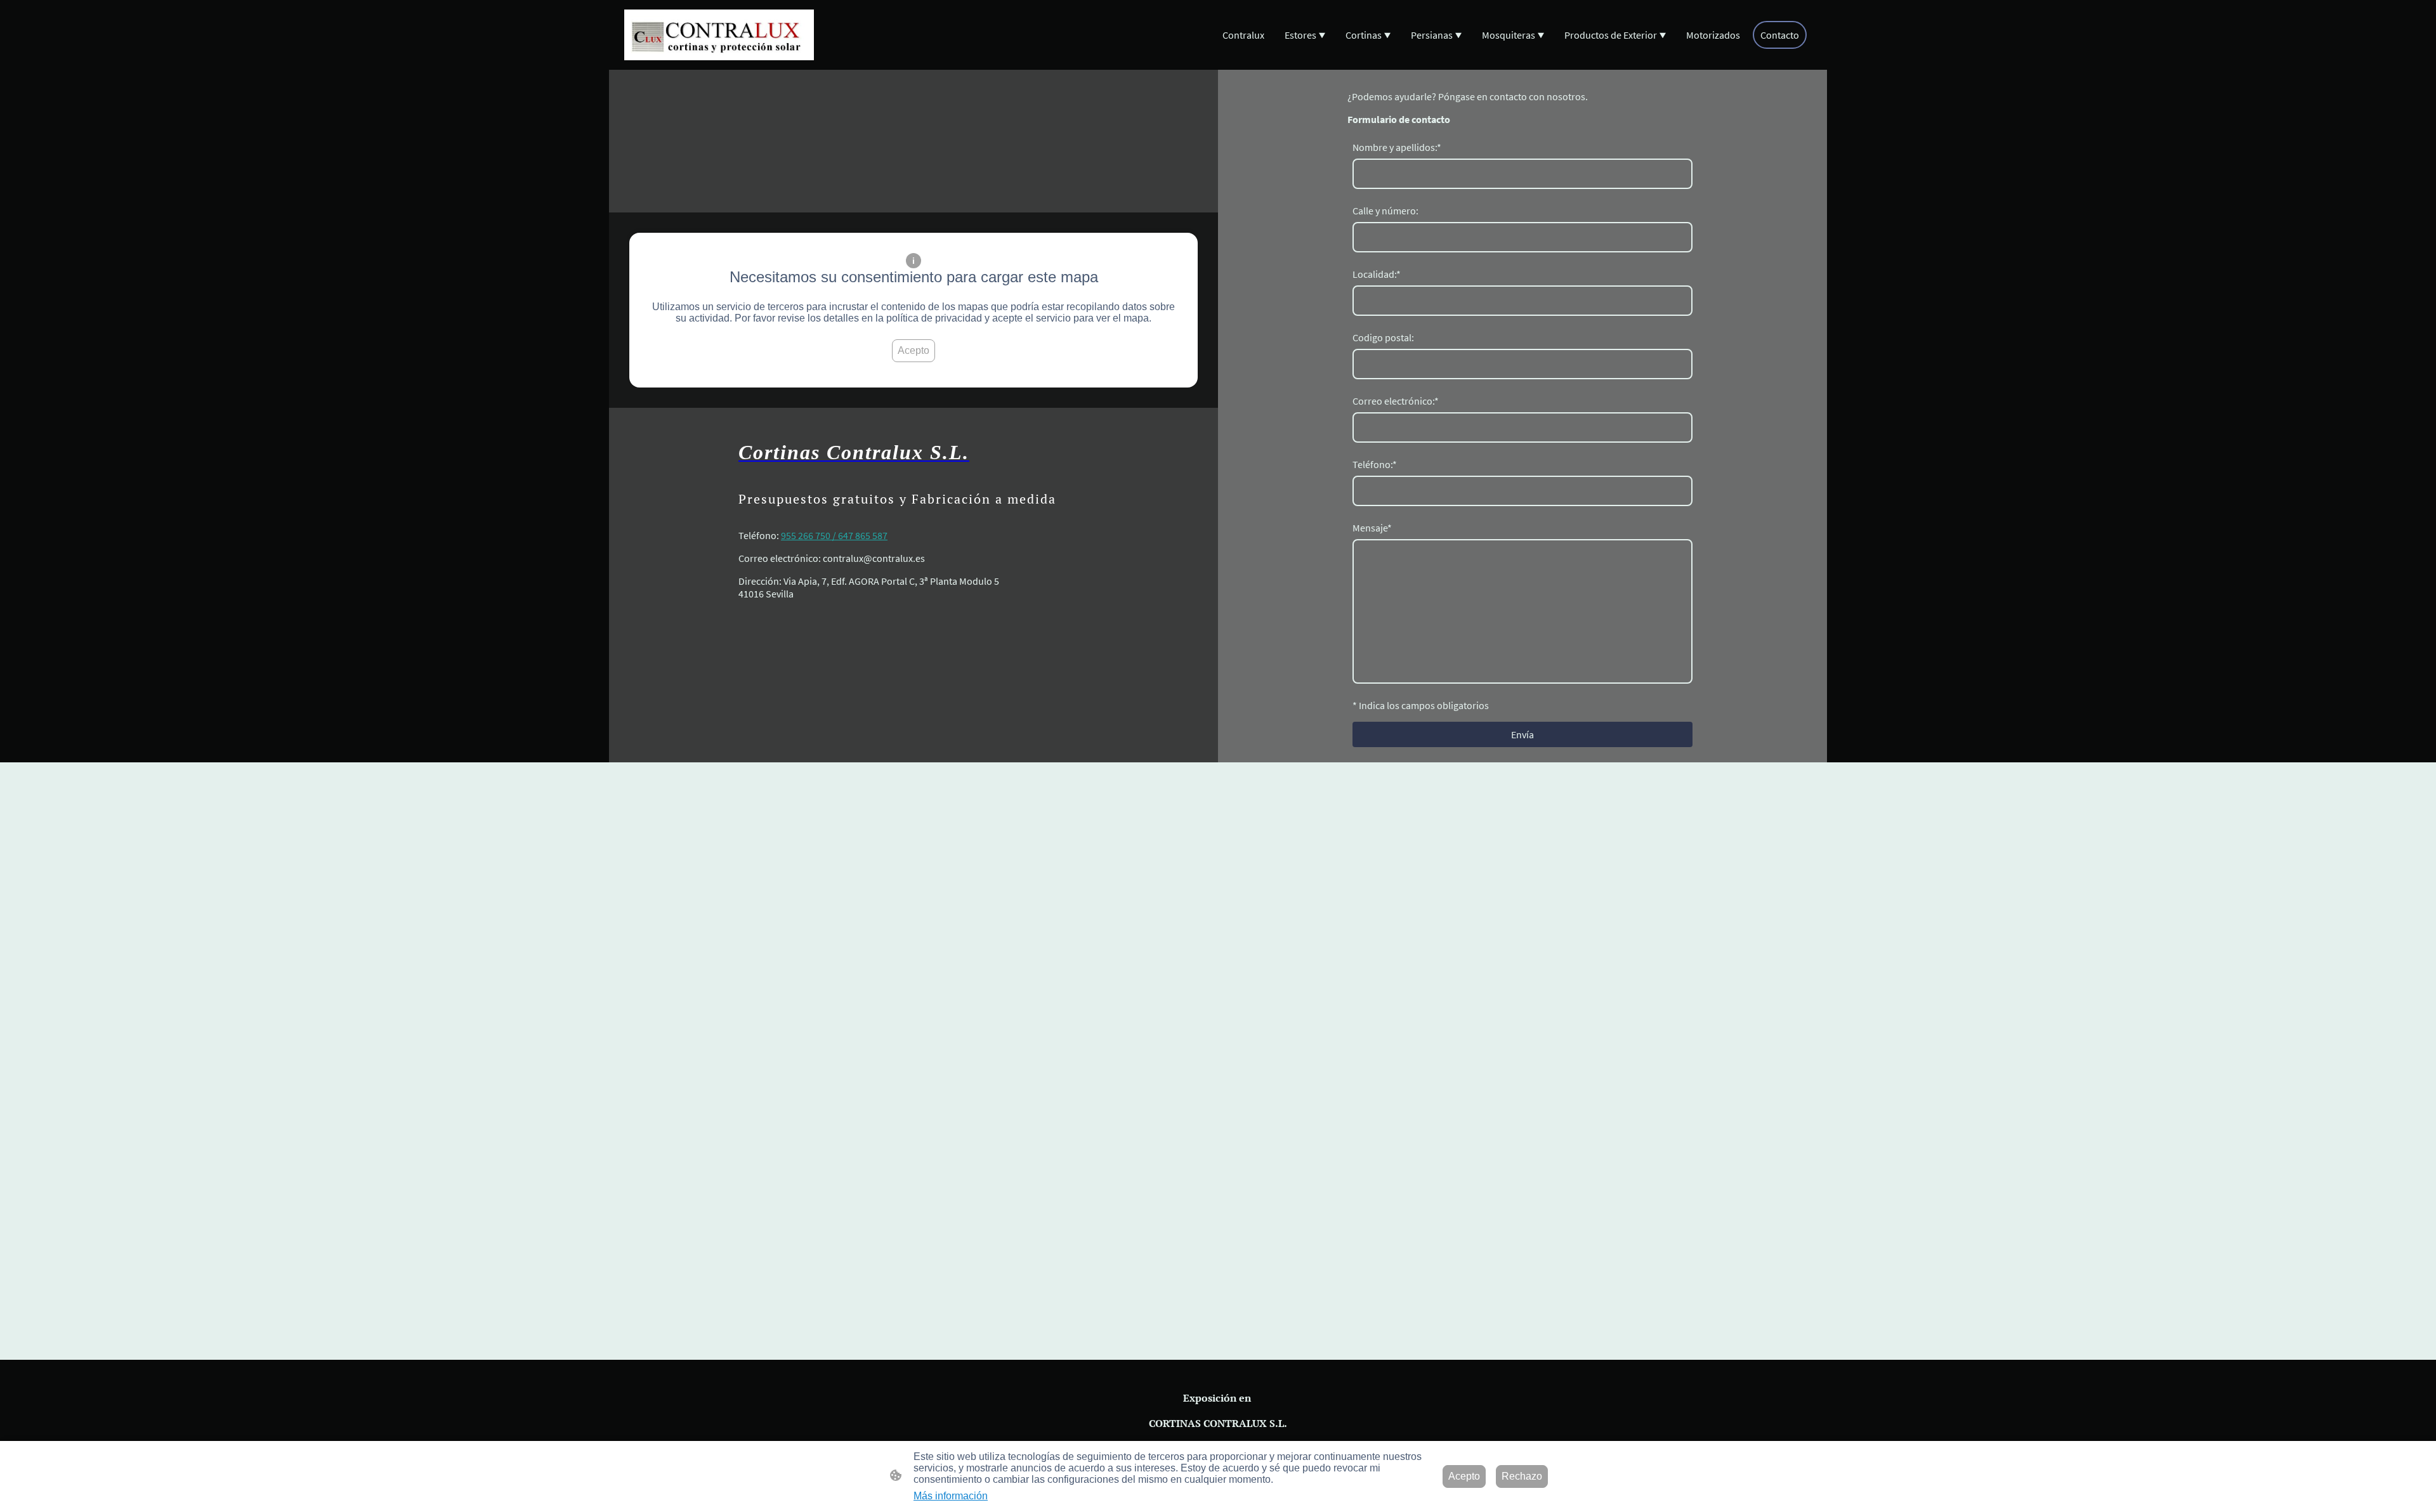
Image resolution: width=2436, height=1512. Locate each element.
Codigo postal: (1383, 337)
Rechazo (1522, 1476)
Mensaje (1372, 528)
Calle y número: (1385, 211)
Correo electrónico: (1396, 401)
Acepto (913, 350)
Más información (951, 1496)
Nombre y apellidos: (1397, 147)
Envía (1522, 734)
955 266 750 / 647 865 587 (834, 535)
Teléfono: (1375, 464)
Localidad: (1377, 274)
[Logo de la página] (719, 35)
